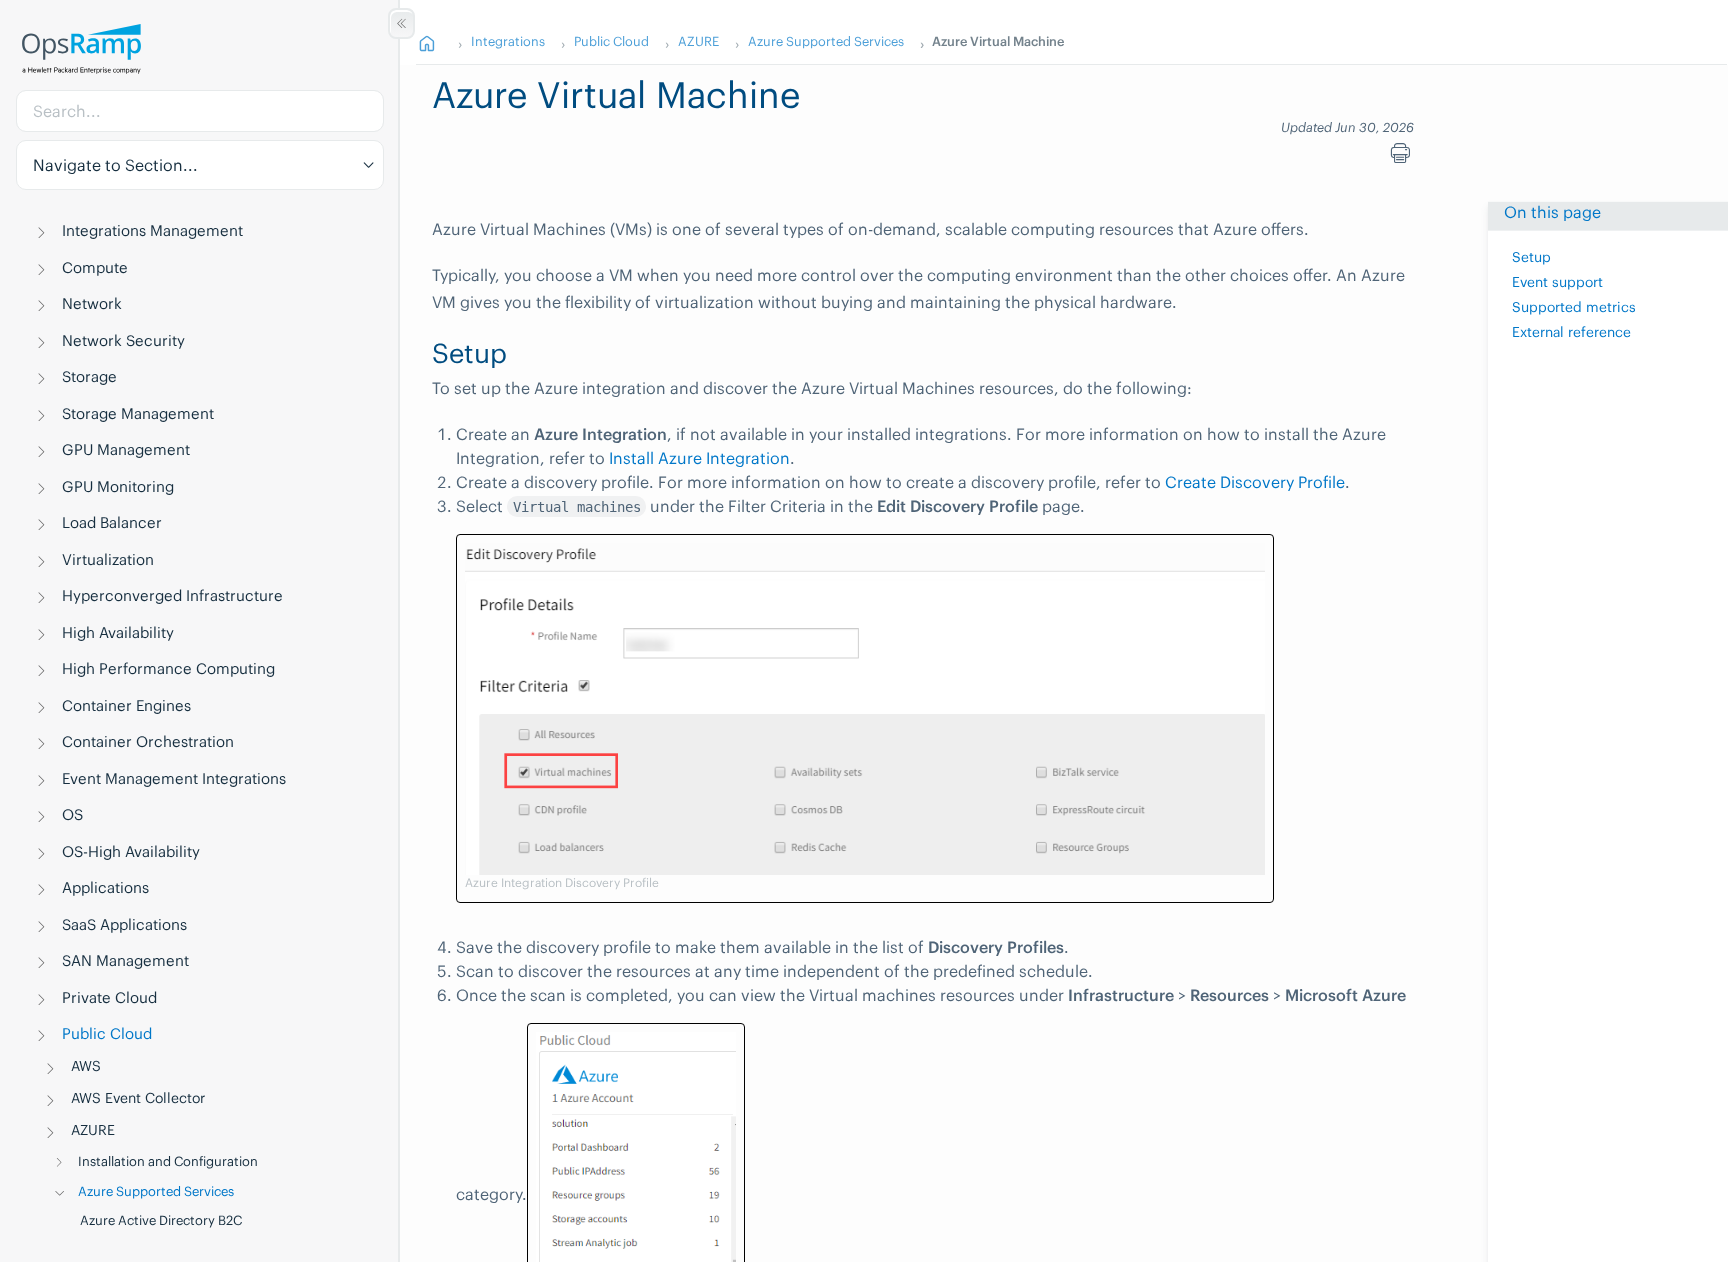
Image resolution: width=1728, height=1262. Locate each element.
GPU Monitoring (118, 486)
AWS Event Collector (138, 1098)
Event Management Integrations (174, 778)
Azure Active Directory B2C (161, 1220)
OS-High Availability (131, 851)
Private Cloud (109, 997)
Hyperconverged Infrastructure (172, 595)
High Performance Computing (168, 668)
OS (72, 814)
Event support (1557, 282)
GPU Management (126, 449)
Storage (89, 376)
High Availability (118, 632)
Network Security (123, 340)
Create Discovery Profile (1255, 482)
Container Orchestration (148, 741)
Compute (95, 267)
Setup (1531, 257)
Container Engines (126, 705)
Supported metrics (1574, 306)
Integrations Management (152, 230)
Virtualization (108, 559)
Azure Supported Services (156, 1191)
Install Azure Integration (699, 458)
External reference (1571, 331)
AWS (86, 1066)
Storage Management (138, 413)
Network (92, 303)
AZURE (93, 1130)
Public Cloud (107, 1033)
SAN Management (125, 960)
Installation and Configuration (168, 1161)
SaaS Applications (124, 924)
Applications (105, 887)
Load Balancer (112, 522)
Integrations (508, 41)
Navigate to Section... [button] (115, 165)
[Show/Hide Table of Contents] (401, 23)
